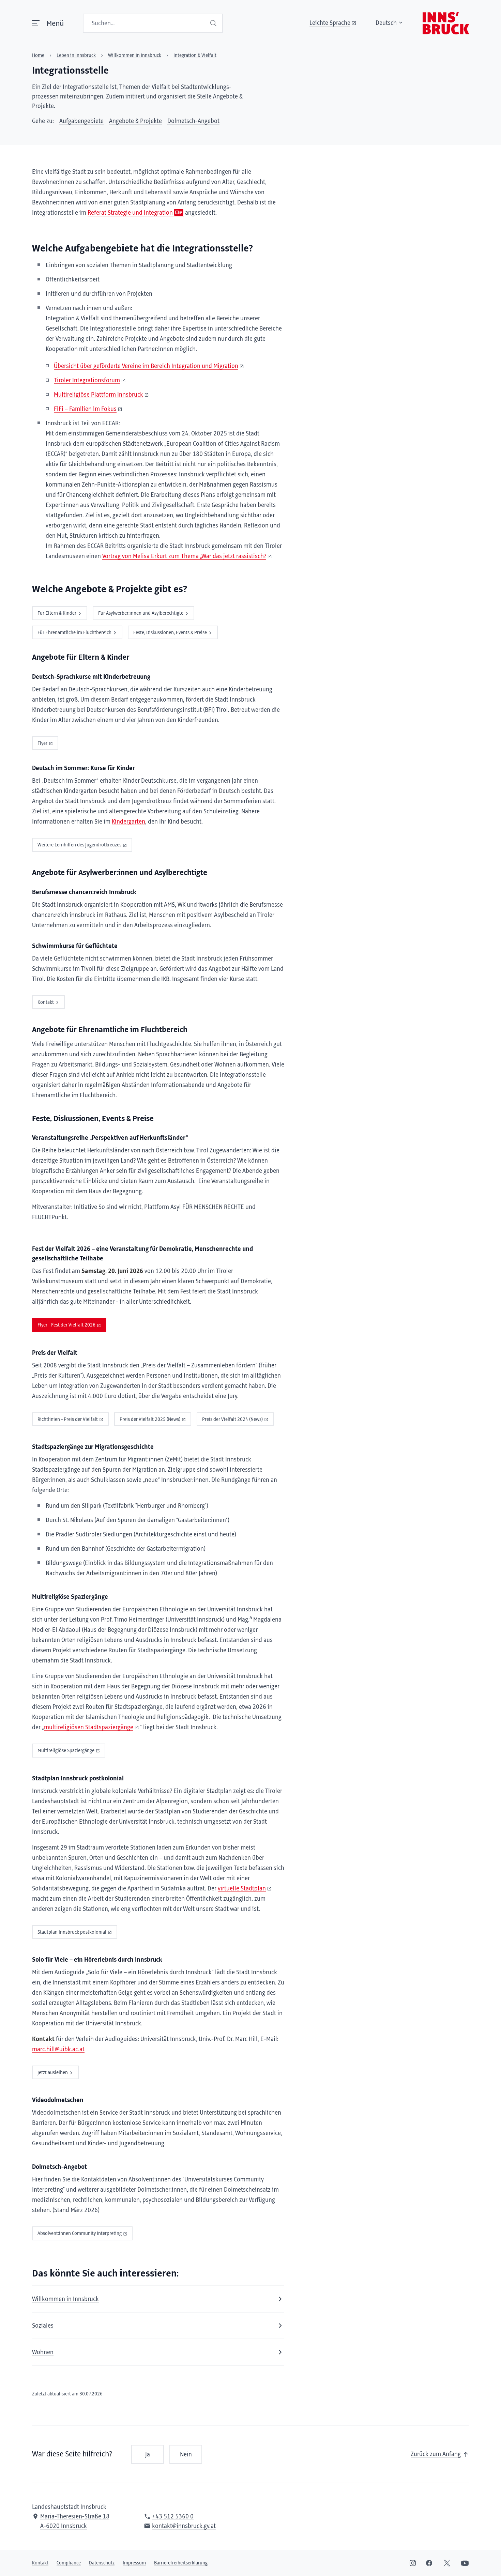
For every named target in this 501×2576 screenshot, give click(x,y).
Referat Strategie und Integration (130, 213)
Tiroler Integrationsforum (87, 381)
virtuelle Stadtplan (242, 1889)
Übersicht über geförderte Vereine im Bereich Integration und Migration (146, 366)
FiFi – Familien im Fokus (85, 409)
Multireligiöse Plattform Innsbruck (98, 395)
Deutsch (386, 23)
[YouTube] (465, 2563)
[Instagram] (413, 2563)
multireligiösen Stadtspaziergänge (89, 1728)
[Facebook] (429, 2563)
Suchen (214, 23)
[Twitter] (447, 2563)
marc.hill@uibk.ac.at (58, 2050)
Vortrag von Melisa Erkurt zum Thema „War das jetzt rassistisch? (184, 556)
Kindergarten (128, 822)
